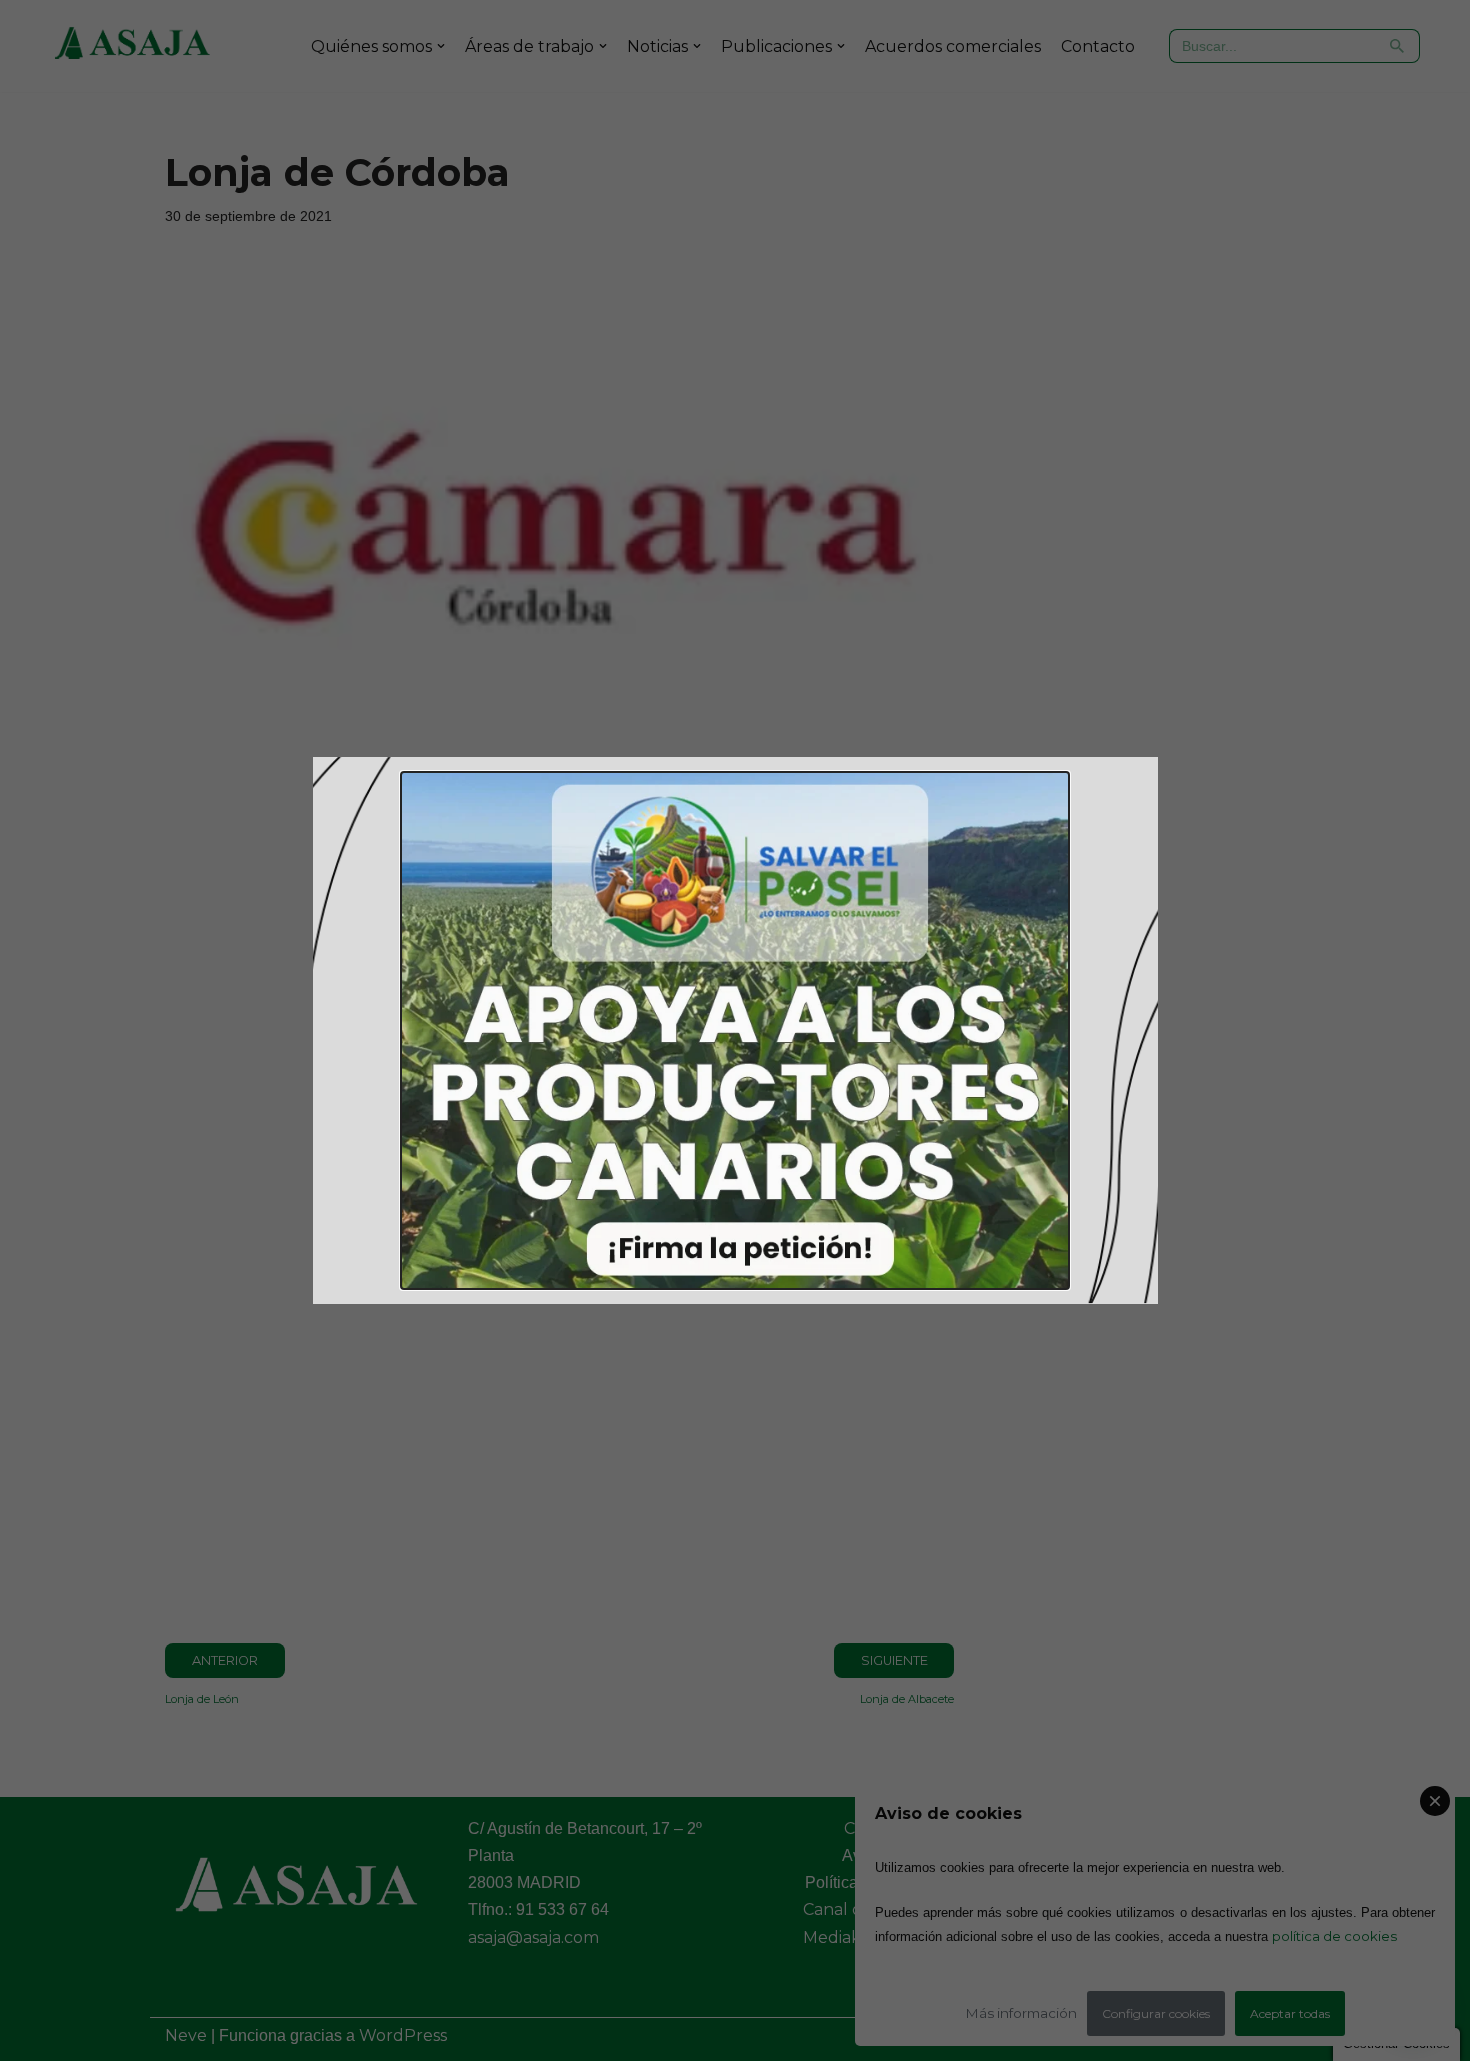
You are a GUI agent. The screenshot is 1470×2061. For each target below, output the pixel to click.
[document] (735, 1030)
